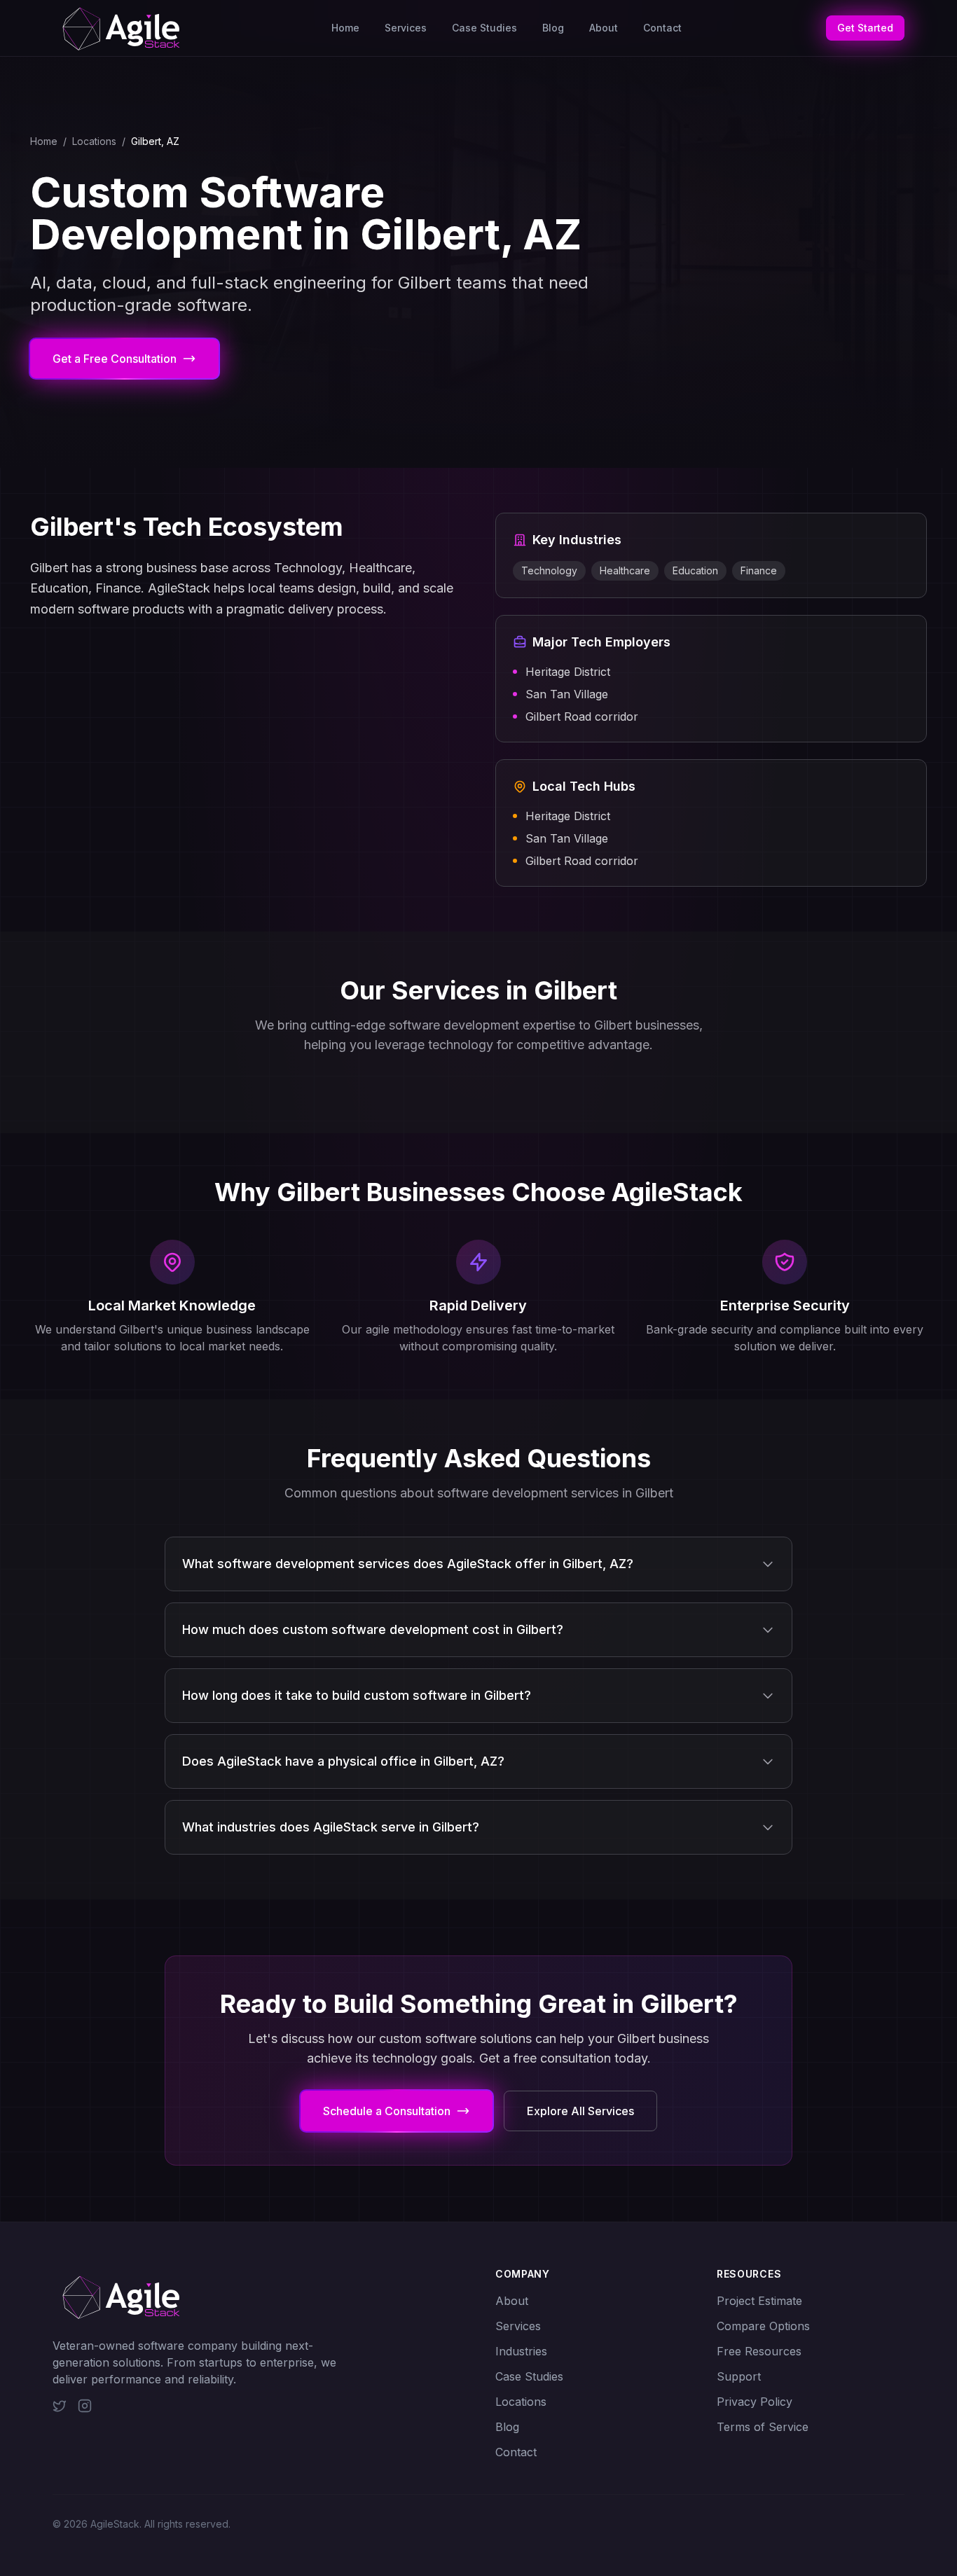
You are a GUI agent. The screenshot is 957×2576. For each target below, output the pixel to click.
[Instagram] (85, 2406)
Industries (521, 2351)
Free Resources (759, 2351)
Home (345, 28)
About (604, 28)
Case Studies (484, 28)
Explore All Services (580, 2111)
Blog (553, 28)
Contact (662, 28)
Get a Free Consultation (115, 359)
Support (739, 2376)
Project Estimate (759, 2301)
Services (406, 28)
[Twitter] (60, 2406)
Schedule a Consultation (387, 2111)
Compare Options (763, 2326)
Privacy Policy (755, 2402)
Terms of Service (763, 2427)
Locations (94, 141)
